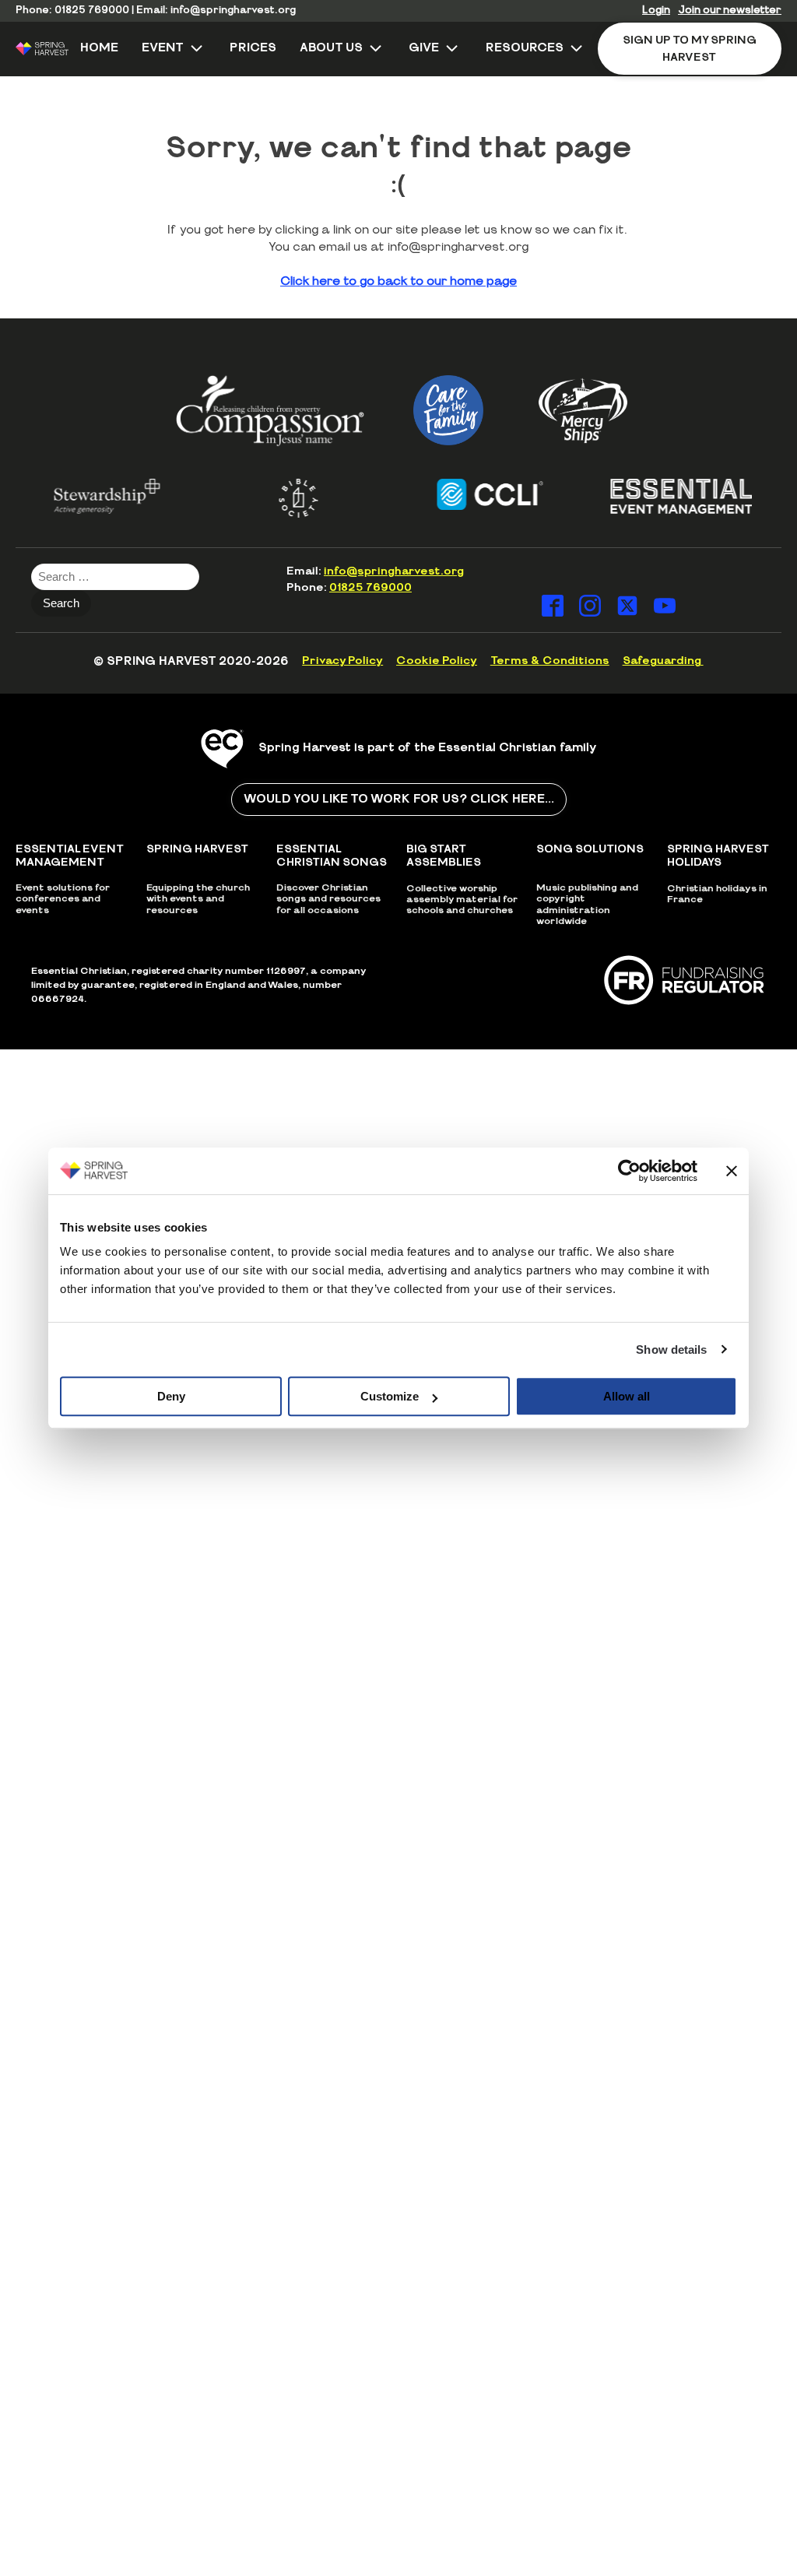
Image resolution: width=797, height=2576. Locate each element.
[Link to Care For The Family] (448, 410)
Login (656, 11)
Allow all (627, 1396)
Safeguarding (663, 661)
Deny (171, 1396)
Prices (253, 48)
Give (424, 48)
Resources (525, 48)
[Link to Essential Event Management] (656, 496)
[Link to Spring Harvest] (42, 49)
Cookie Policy (437, 661)
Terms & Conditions (550, 661)
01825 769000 (92, 11)
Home (99, 48)
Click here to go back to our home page (398, 281)
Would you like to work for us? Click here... (399, 799)
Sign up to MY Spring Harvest (690, 49)
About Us (331, 48)
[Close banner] (732, 1171)
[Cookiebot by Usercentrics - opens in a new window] (629, 1171)
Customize (390, 1396)
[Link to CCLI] (465, 494)
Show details (671, 1350)
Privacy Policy (342, 661)
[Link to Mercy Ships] (583, 410)
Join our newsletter (730, 11)
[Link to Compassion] (270, 411)
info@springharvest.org (233, 11)
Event (163, 48)
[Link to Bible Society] (273, 498)
